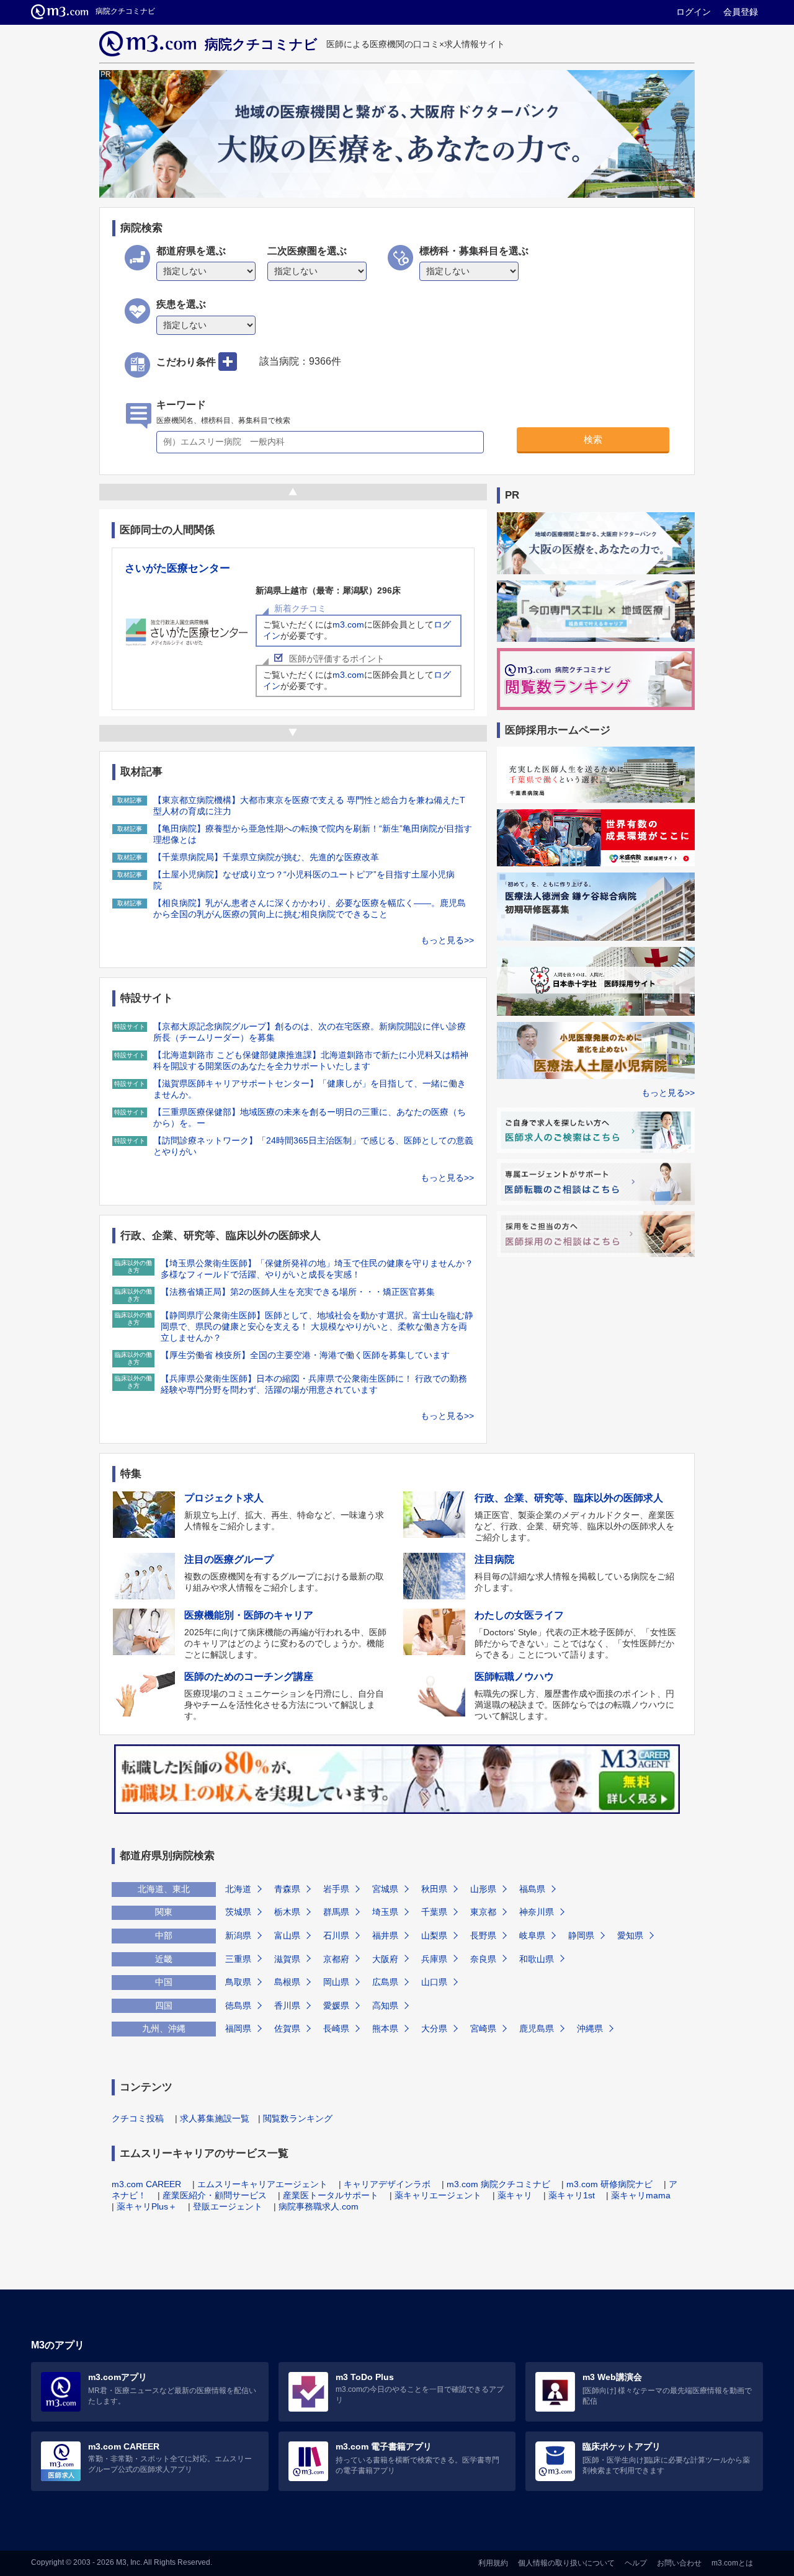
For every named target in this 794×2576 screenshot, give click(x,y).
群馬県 (336, 1912)
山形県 (483, 1889)
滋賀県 (287, 1959)
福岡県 (238, 2028)
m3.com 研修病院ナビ (609, 2184)
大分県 (434, 2028)
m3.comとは (732, 2563)
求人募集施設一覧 (215, 2118)
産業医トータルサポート (331, 2195)
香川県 (287, 2005)
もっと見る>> (447, 940)
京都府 (336, 1959)
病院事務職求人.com (319, 2206)
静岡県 (581, 1935)
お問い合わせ (679, 2563)
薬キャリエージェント (438, 2195)
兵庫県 (434, 1959)
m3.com (217, 624)
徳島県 (238, 2005)
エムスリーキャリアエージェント (262, 2184)
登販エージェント (228, 2206)
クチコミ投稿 (138, 2118)
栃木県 (287, 1912)
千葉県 (434, 1912)
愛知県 (630, 1935)
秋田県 (434, 1889)
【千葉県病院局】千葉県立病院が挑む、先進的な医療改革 (266, 857)
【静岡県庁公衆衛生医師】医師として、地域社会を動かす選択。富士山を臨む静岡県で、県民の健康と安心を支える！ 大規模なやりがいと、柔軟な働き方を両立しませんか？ (317, 1326)
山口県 (434, 1982)
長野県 (483, 1935)
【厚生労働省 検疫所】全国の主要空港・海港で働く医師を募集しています (305, 1355)
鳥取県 (238, 1982)
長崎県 (336, 2028)
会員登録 (741, 12)
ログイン (694, 12)
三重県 (238, 1959)
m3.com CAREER (146, 2184)
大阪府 (385, 1959)
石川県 (336, 1935)
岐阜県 (532, 1935)
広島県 (385, 1982)
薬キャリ (515, 2195)
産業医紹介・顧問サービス (215, 2195)
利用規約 (493, 2563)
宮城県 (385, 1889)
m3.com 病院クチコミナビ (498, 2184)
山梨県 (434, 1935)
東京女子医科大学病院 (177, 568)
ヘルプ (636, 2563)
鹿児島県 (537, 2028)
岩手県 (336, 1889)
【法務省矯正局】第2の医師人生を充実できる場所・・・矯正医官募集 (298, 1292)
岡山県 (336, 1982)
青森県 (287, 1889)
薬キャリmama (641, 2195)
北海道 (238, 1889)
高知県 (385, 2005)
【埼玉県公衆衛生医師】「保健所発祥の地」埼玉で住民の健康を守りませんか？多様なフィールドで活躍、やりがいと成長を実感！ (317, 1269)
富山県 (287, 1935)
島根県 (287, 1982)
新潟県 (238, 1935)
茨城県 (238, 1912)
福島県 (532, 1889)
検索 (593, 439)
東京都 (483, 1912)
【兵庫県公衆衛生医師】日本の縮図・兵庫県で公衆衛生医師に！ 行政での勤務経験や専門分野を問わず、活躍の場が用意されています (314, 1384)
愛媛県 (336, 2005)
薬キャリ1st (572, 2195)
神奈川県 (537, 1912)
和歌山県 (537, 1959)
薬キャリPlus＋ (147, 2206)
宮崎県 (483, 2028)
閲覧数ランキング (298, 2118)
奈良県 (483, 1959)
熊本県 (385, 2028)
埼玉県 (385, 1912)
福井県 (385, 1935)
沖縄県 (590, 2028)
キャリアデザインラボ (387, 2184)
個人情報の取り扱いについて (566, 2563)
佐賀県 (287, 2028)
